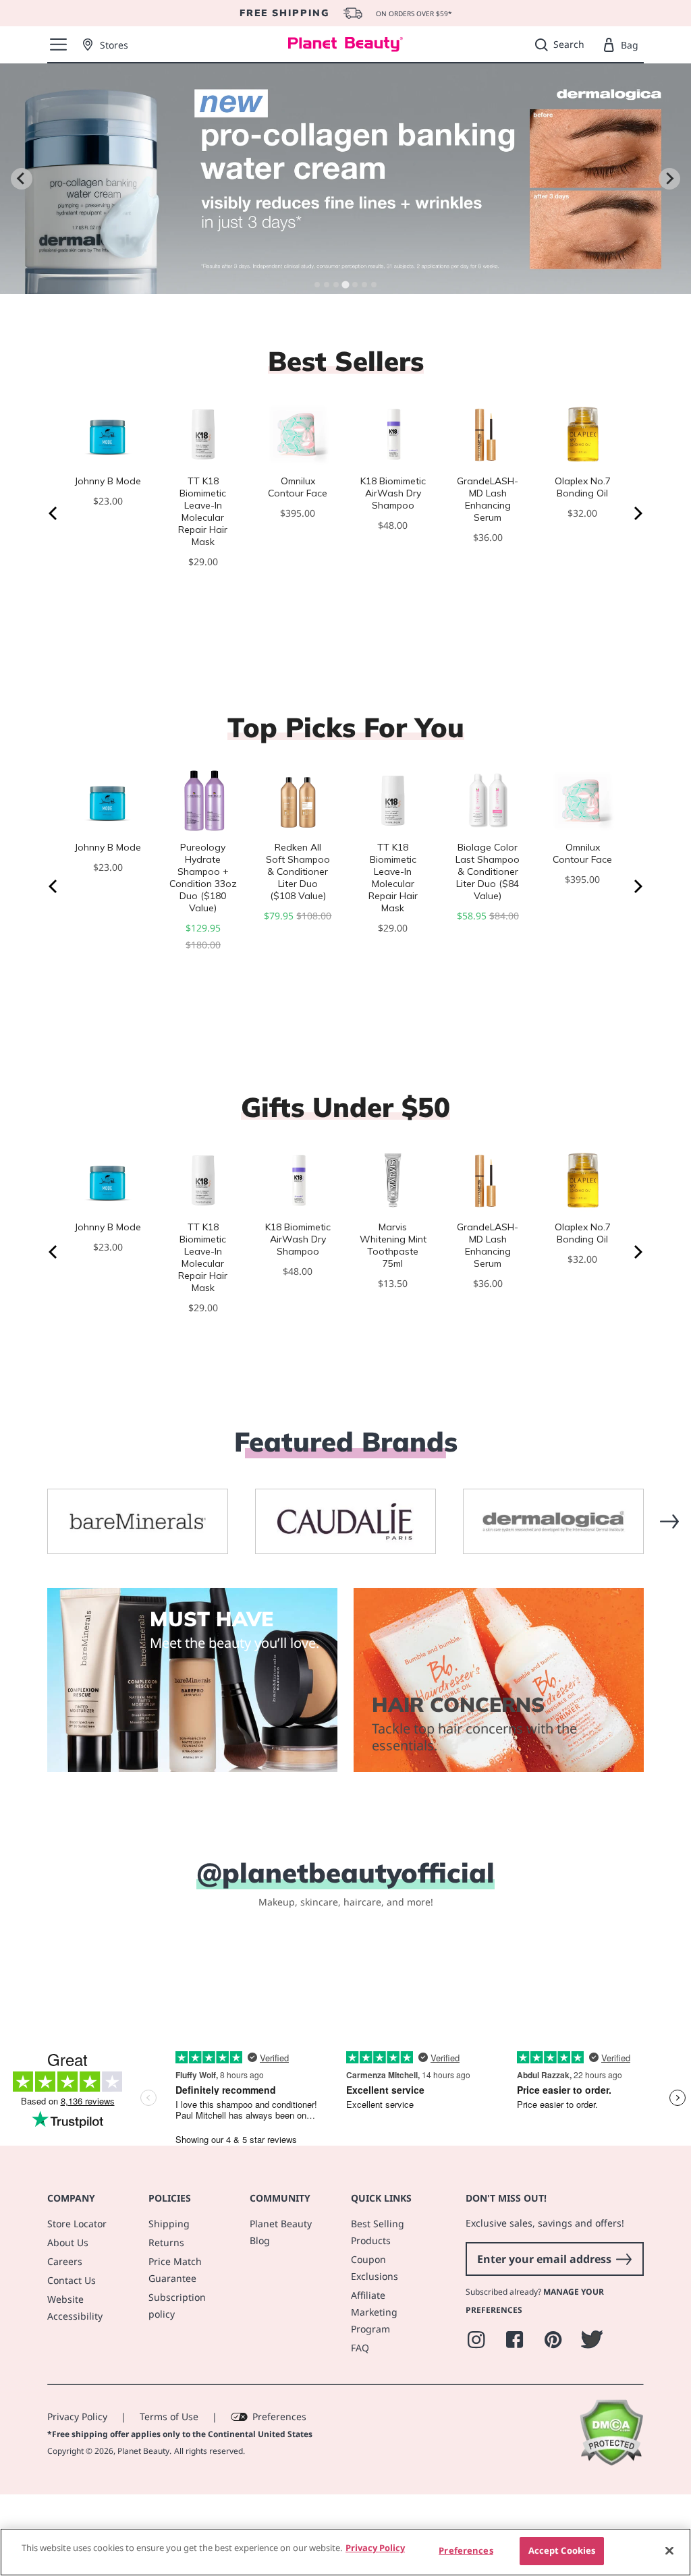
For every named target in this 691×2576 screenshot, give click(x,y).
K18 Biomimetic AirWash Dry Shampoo (393, 493)
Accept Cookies (562, 2550)
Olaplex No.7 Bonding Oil (583, 487)
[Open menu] (58, 45)
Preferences (279, 2490)
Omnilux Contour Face (298, 487)
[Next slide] (669, 179)
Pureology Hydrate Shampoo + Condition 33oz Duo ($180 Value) (203, 878)
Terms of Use (169, 2490)
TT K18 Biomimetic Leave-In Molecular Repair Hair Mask (203, 511)
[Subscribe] (624, 2332)
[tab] (317, 285)
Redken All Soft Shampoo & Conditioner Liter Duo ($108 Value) (298, 871)
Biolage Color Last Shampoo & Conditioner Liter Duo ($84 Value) (488, 871)
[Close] (669, 2550)
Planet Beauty (143, 2524)
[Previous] (54, 513)
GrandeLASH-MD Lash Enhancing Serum (488, 499)
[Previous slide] (22, 179)
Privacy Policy (77, 2490)
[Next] (637, 513)
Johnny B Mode (108, 481)
